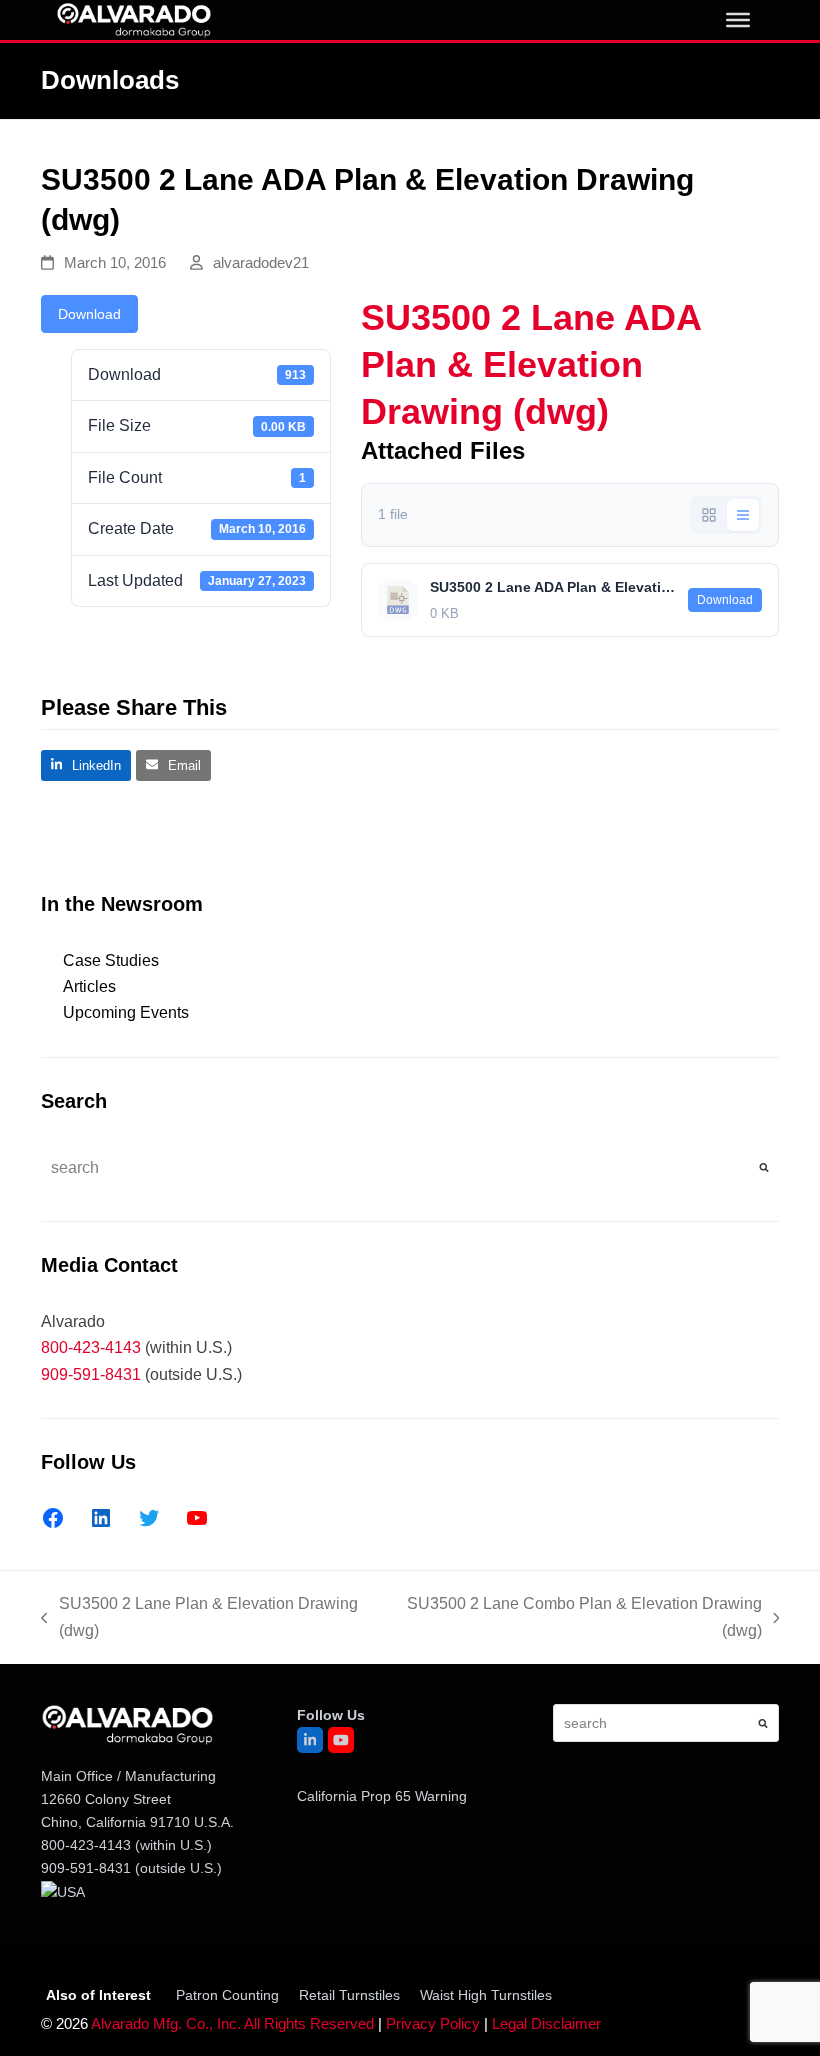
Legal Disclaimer (546, 2024)
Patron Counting (227, 1995)
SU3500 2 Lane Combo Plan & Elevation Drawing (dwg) (577, 1619)
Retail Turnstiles (349, 1995)
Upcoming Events (126, 1012)
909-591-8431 (91, 1374)
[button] (86, 765)
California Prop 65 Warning (382, 1796)
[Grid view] (709, 515)
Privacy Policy (433, 2024)
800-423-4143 (91, 1347)
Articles (89, 986)
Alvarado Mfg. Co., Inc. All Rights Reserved (232, 2024)
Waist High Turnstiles (486, 1995)
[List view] (743, 515)
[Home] (133, 18)
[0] (738, 20)
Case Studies (111, 960)
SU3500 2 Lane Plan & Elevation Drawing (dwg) (199, 1619)
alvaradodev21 (261, 263)
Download (89, 314)
